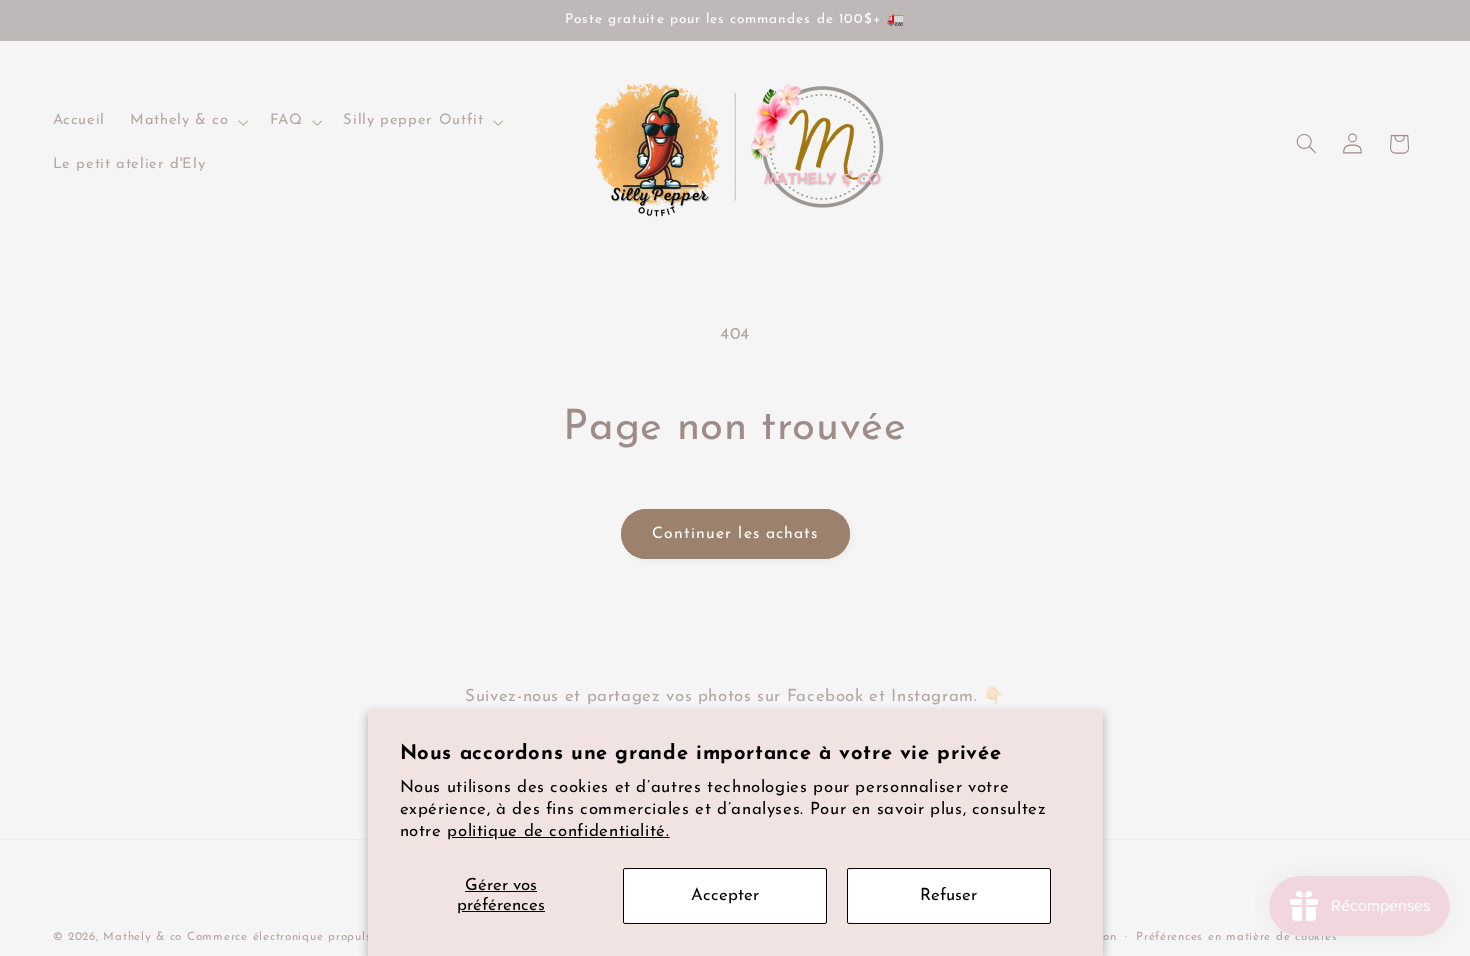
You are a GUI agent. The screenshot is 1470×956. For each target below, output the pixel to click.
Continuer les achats (735, 534)
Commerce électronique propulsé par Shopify (319, 937)
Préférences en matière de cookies (1236, 937)
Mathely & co (142, 937)
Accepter (725, 895)
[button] (188, 122)
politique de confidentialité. (558, 831)
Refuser (948, 895)
